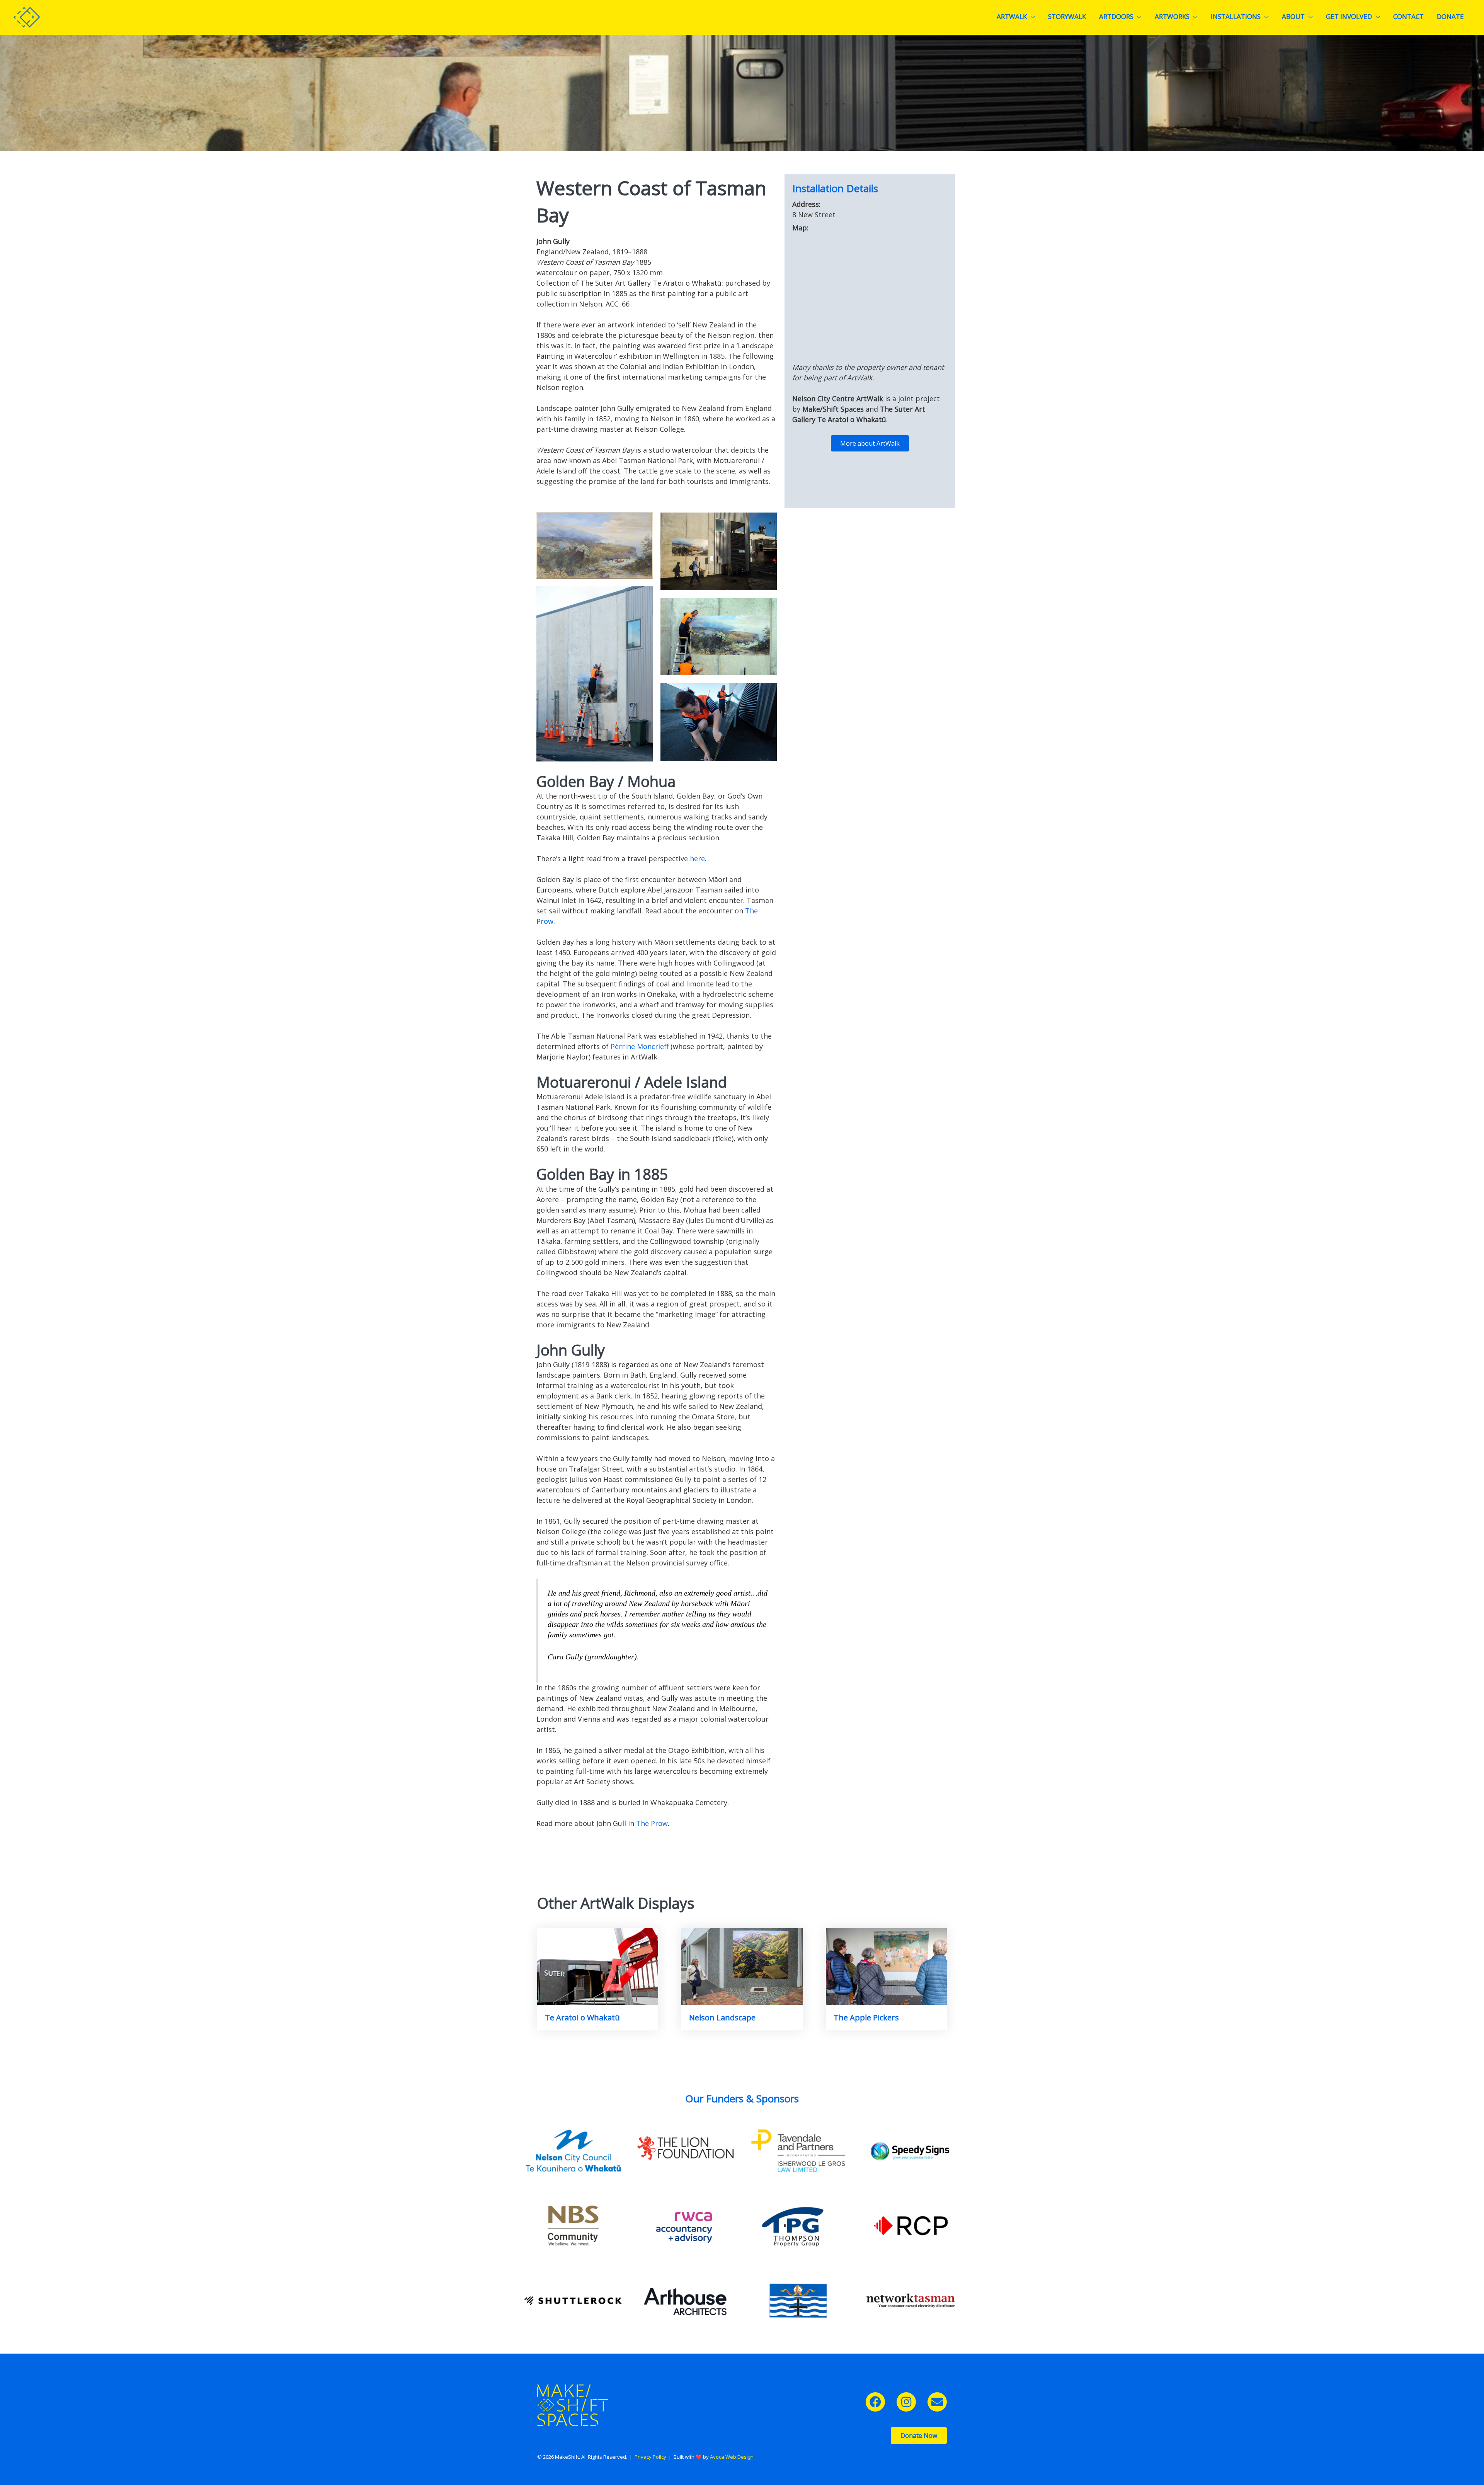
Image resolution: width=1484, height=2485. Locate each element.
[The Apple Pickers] (886, 1966)
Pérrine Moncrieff (640, 1046)
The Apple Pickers (866, 2017)
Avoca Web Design (732, 2457)
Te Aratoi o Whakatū (582, 2017)
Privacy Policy (650, 2457)
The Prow (652, 1823)
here (697, 858)
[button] (875, 2402)
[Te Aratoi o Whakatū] (598, 1966)
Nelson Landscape (722, 2017)
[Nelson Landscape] (742, 1966)
